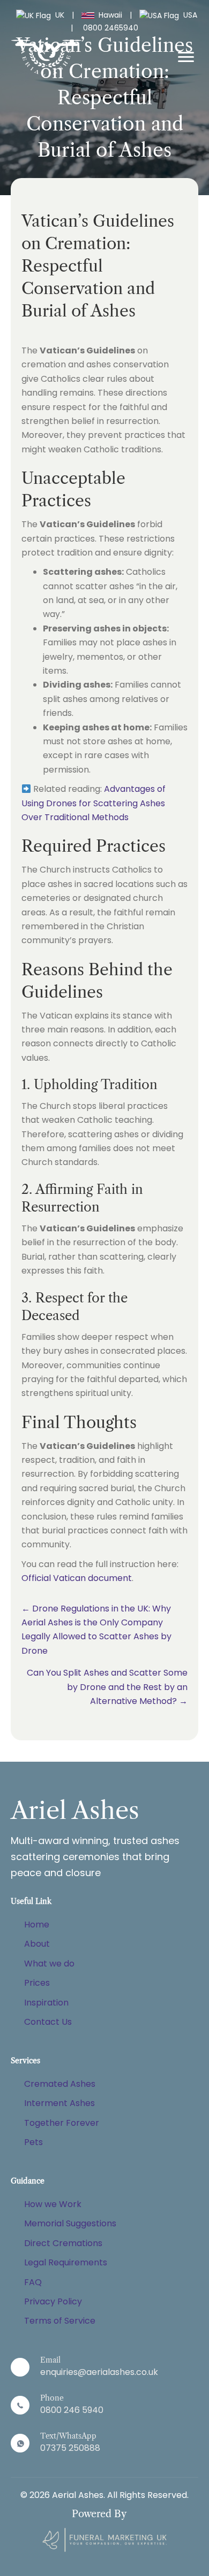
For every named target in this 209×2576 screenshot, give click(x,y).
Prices (37, 1983)
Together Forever (62, 2123)
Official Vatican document (77, 1578)
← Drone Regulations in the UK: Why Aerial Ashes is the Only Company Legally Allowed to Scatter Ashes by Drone (96, 1630)
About (37, 1944)
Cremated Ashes (60, 2084)
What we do (49, 1964)
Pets (33, 2142)
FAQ (33, 2282)
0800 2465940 (111, 28)
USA (189, 15)
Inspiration (46, 2003)
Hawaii (110, 15)
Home (37, 1925)
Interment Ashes (59, 2103)
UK (60, 15)
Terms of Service (60, 2321)
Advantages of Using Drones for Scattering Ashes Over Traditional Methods (94, 803)
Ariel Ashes (75, 1810)
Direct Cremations (63, 2243)
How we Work (53, 2204)
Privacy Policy (53, 2301)
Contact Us (48, 2022)
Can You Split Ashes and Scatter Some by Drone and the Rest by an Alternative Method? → (107, 1687)
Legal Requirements (66, 2262)
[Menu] (186, 57)
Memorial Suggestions (70, 2223)
